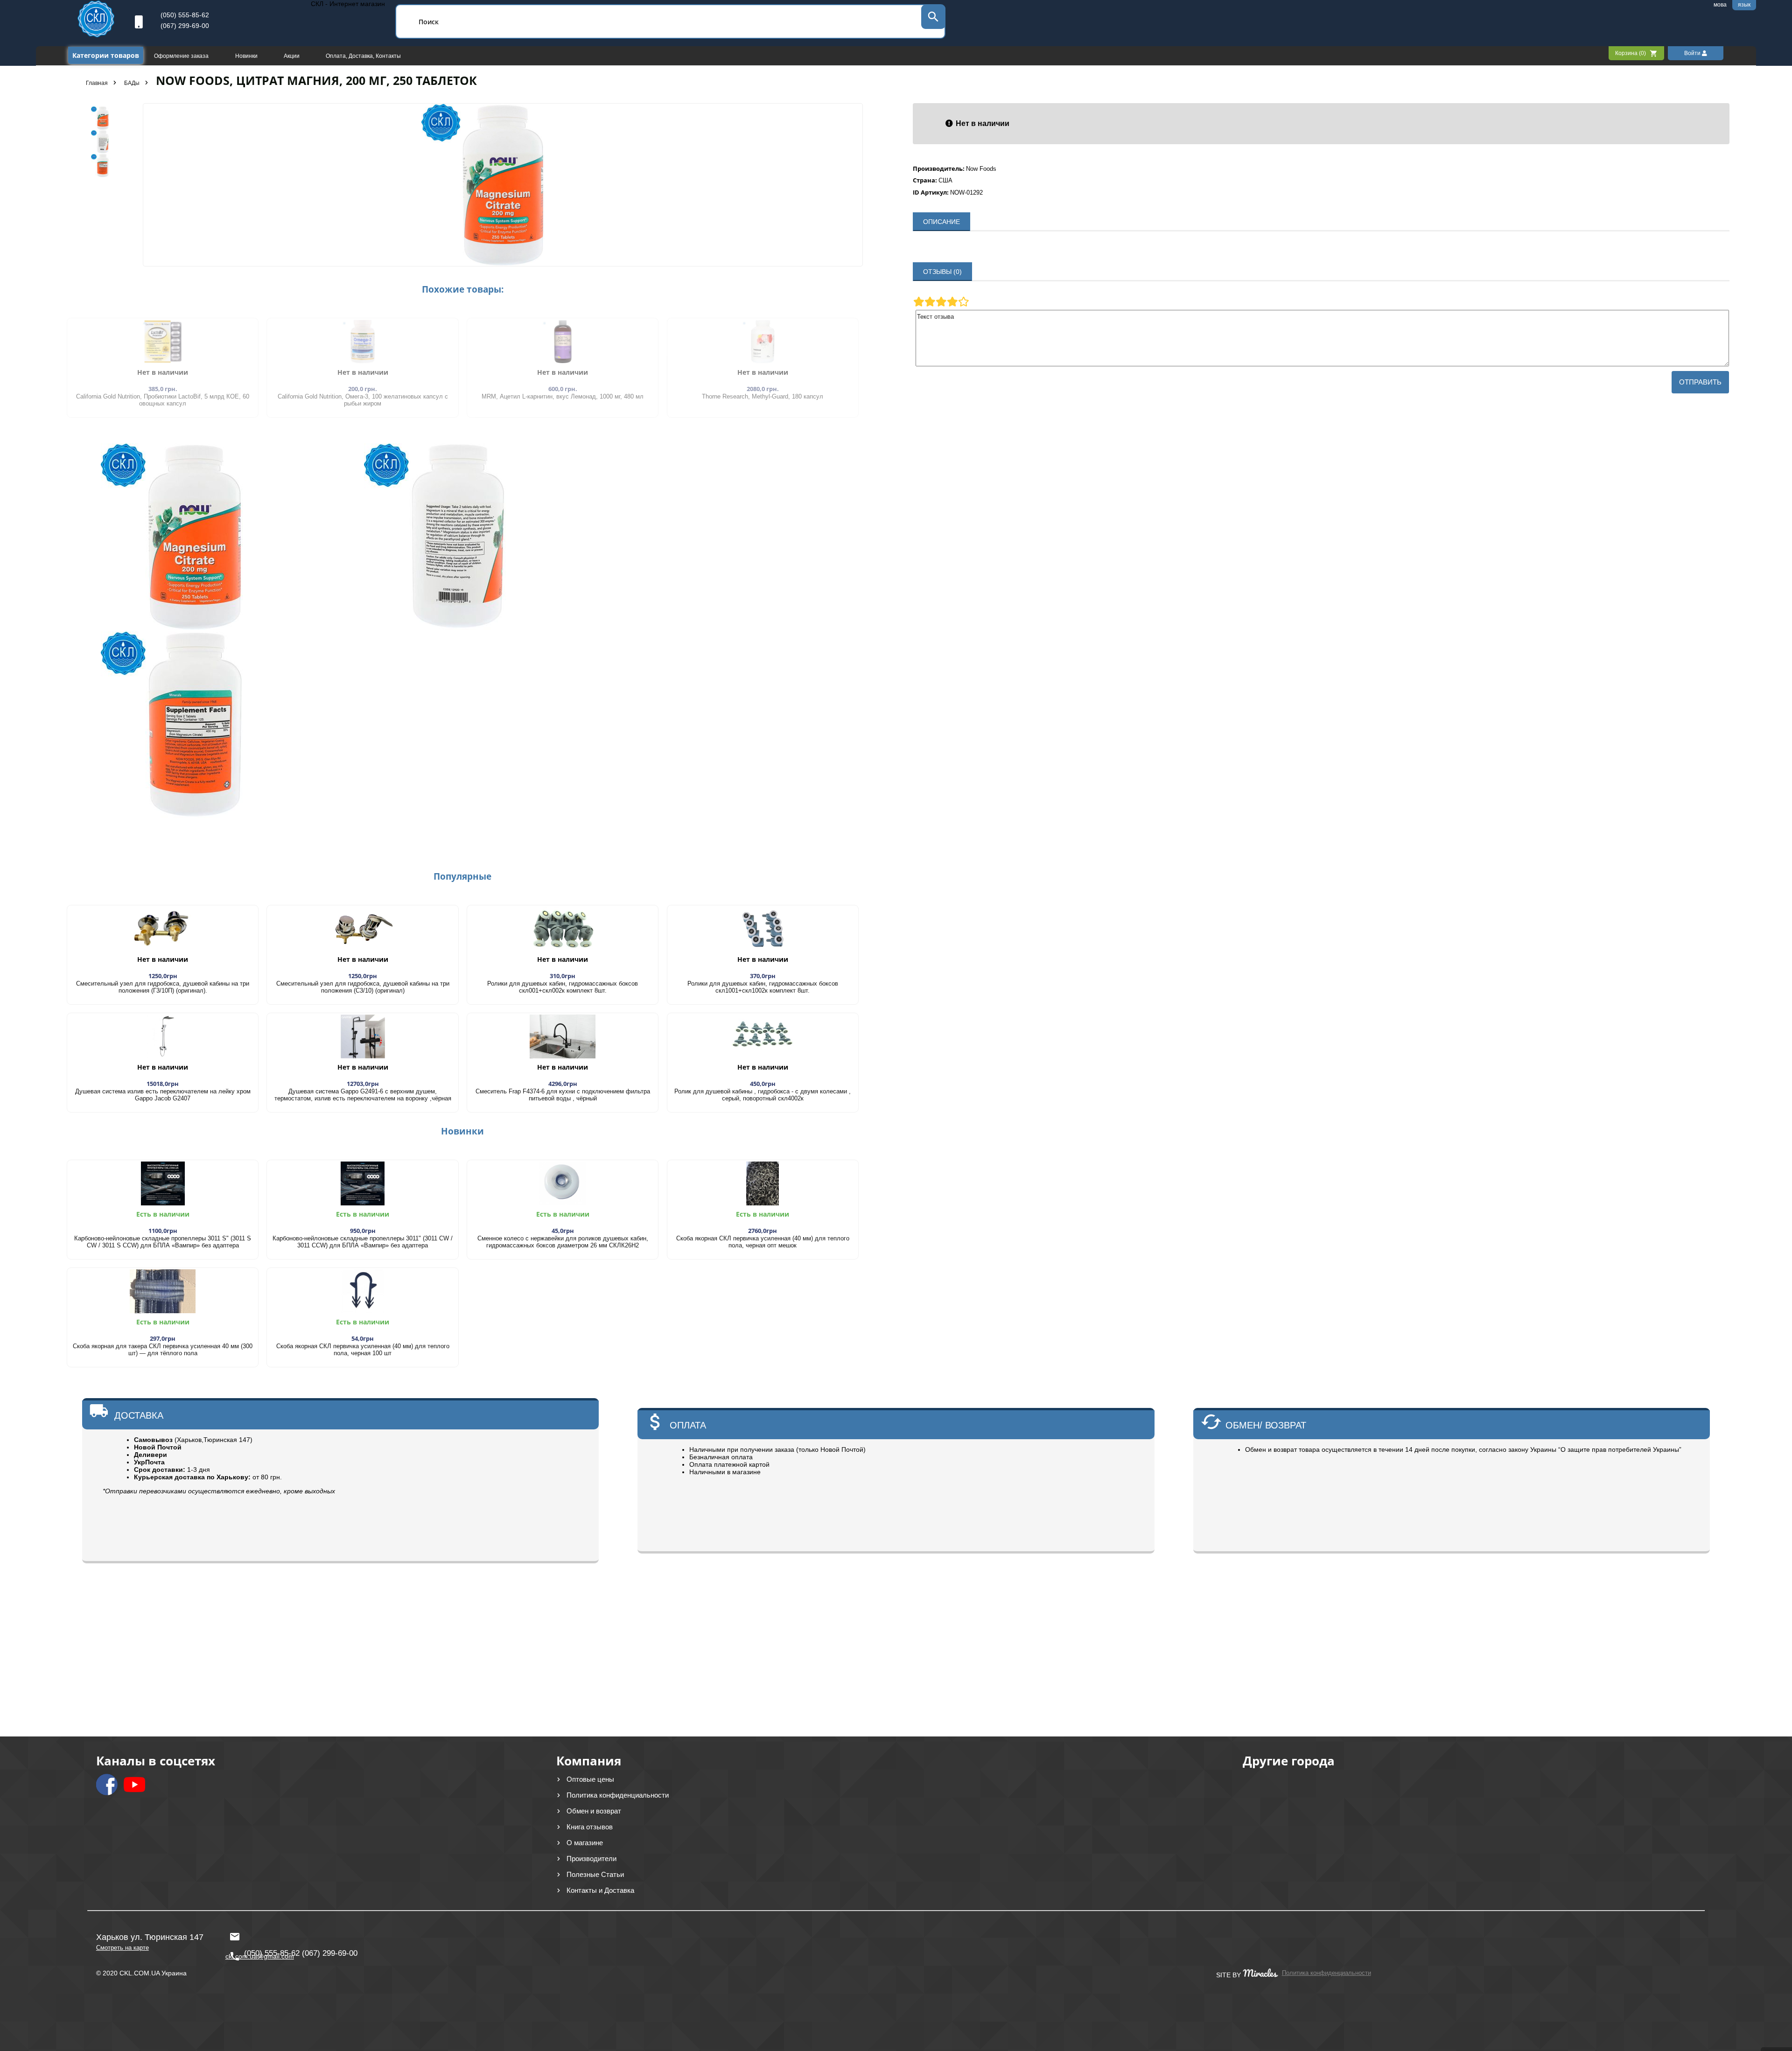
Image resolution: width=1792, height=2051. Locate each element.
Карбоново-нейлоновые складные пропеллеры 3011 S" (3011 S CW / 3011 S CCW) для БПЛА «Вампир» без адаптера (163, 1242)
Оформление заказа (182, 56)
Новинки (247, 56)
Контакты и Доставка (600, 1890)
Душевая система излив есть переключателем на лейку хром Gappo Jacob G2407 (163, 1095)
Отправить (1700, 382)
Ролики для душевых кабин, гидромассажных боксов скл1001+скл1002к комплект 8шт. (763, 987)
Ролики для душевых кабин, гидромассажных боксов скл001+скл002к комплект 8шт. (563, 987)
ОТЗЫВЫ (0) (942, 272)
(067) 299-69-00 (185, 26)
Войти (1693, 53)
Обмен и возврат (594, 1811)
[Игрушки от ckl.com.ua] (96, 35)
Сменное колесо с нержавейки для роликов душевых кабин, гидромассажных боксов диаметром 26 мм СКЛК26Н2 (563, 1242)
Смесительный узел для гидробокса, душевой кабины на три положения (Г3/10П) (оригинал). (163, 987)
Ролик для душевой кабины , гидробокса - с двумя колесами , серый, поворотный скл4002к (763, 1095)
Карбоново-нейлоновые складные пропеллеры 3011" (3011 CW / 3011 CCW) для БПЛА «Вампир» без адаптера (363, 1242)
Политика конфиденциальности (618, 1795)
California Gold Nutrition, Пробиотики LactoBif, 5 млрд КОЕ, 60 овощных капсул (163, 400)
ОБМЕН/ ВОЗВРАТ (1266, 1425)
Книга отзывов (590, 1827)
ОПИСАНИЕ (941, 222)
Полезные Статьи (595, 1874)
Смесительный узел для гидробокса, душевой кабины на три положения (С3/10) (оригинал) (363, 987)
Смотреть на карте (122, 1948)
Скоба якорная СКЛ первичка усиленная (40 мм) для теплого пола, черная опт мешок (763, 1242)
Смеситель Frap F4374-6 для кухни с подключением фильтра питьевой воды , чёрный (563, 1095)
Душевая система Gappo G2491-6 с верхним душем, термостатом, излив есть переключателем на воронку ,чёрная (363, 1095)
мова (1720, 5)
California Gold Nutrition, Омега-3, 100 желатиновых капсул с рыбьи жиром (363, 400)
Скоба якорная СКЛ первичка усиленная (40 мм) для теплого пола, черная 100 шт (363, 1350)
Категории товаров (106, 55)
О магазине (585, 1843)
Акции (292, 56)
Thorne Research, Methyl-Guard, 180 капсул (763, 396)
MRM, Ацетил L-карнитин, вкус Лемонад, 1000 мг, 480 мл (563, 396)
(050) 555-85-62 (185, 15)
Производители (591, 1858)
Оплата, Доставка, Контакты (363, 56)
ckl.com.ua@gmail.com (257, 1932)
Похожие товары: (463, 289)
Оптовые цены (590, 1779)
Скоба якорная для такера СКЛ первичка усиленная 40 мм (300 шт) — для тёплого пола (163, 1350)
